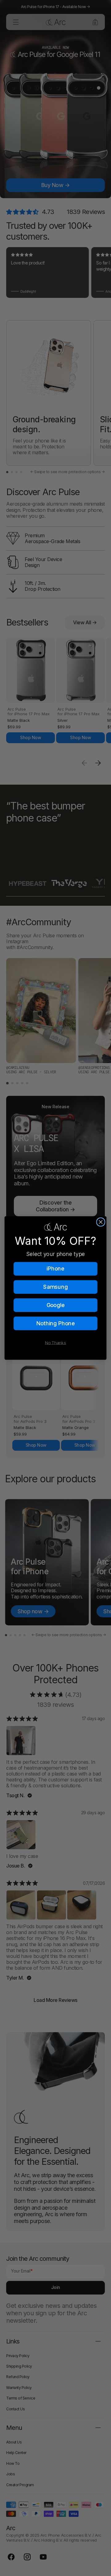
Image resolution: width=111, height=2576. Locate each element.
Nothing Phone (56, 1323)
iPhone (55, 1268)
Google (56, 1305)
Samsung (55, 1287)
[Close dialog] (101, 1222)
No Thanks (55, 1342)
